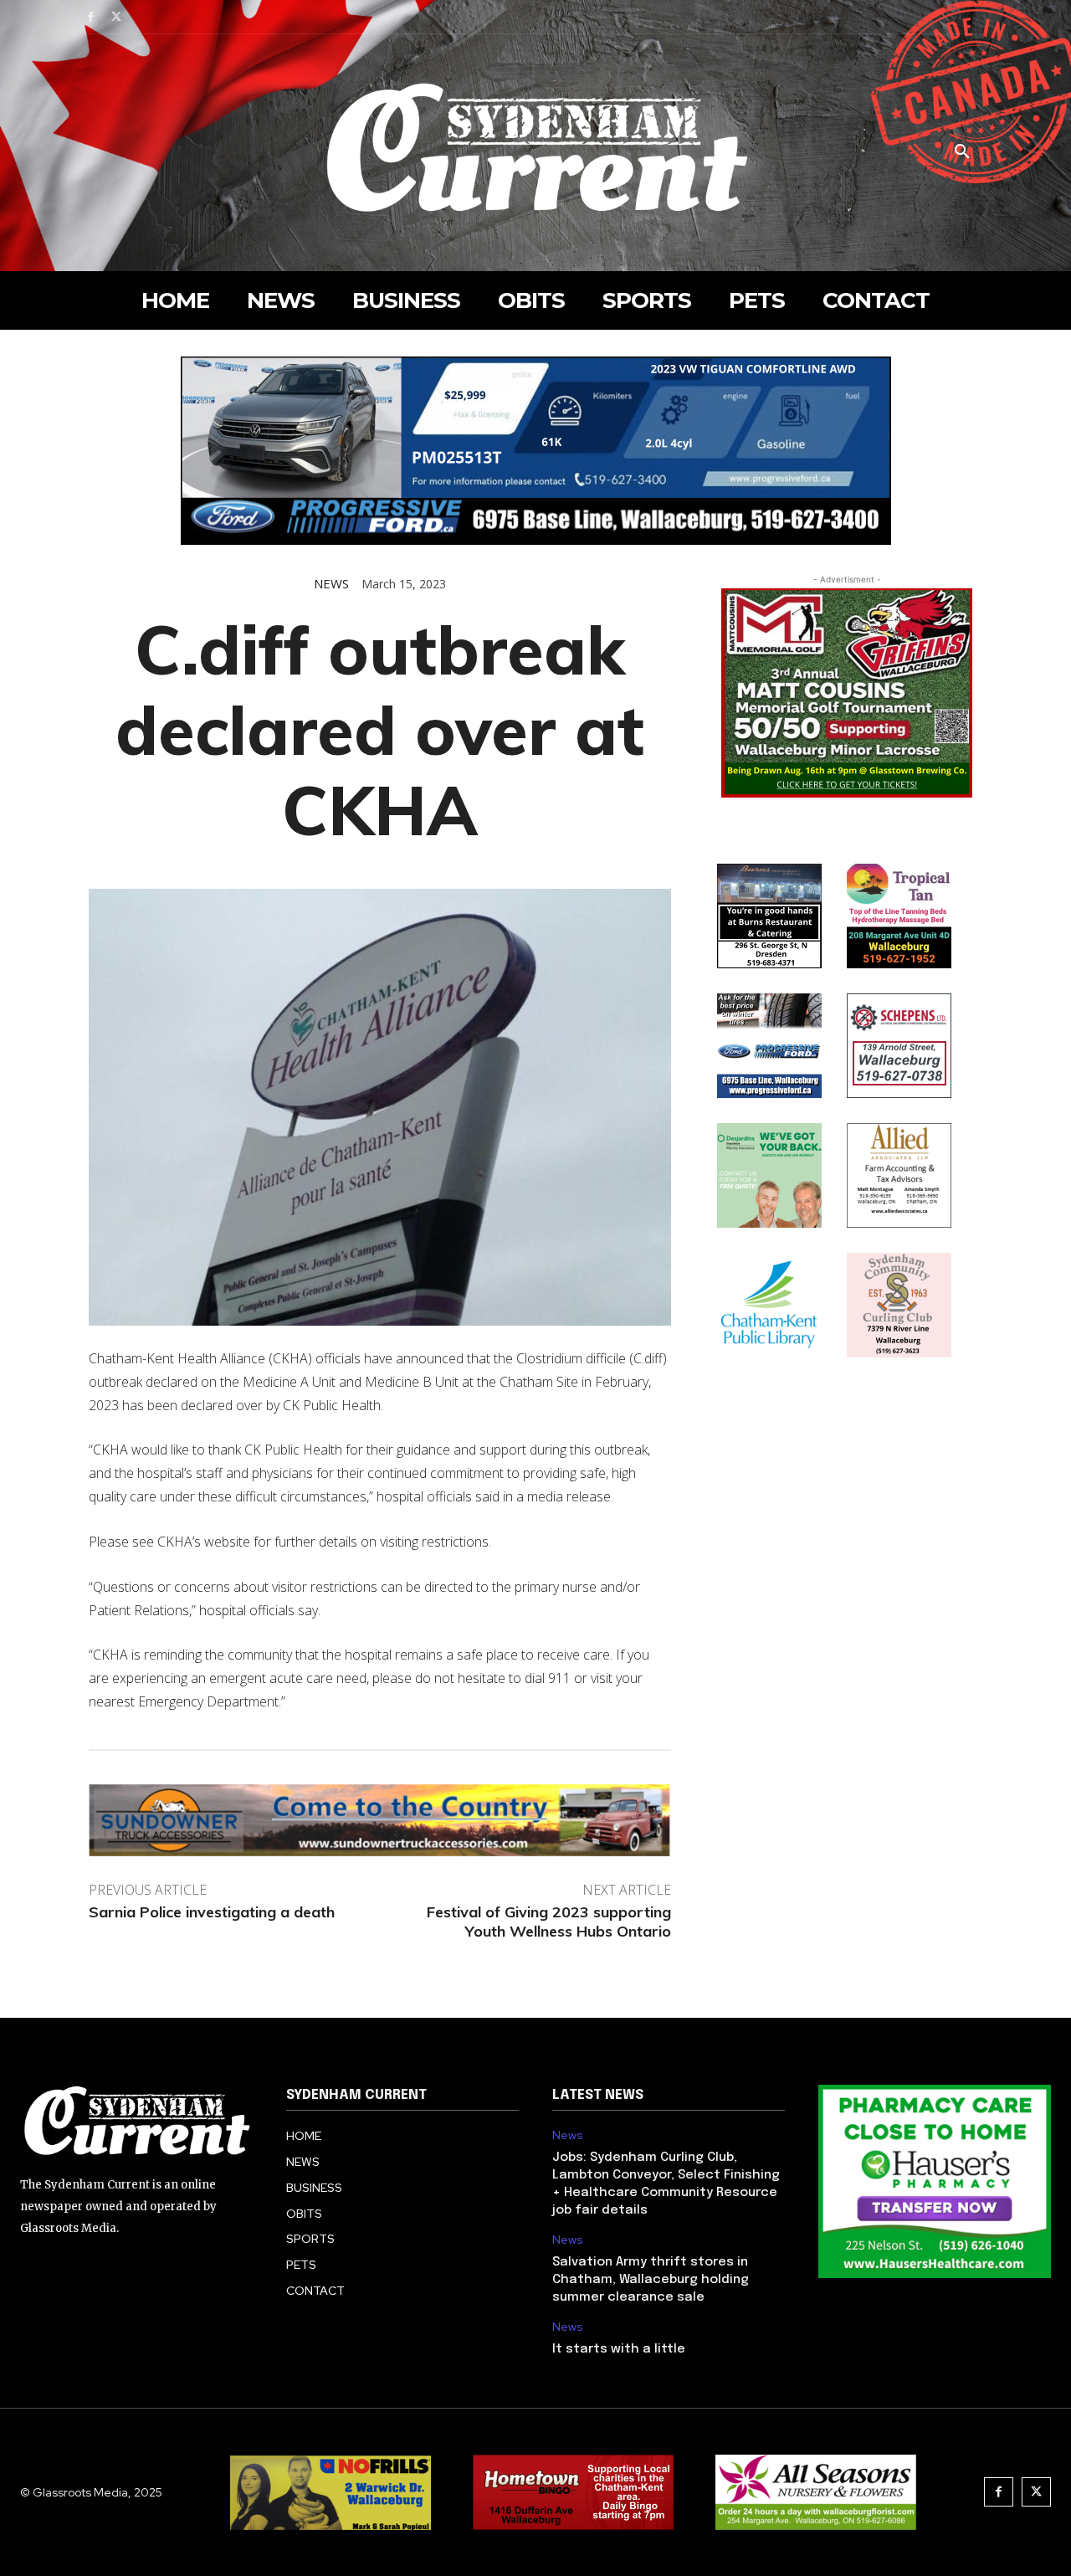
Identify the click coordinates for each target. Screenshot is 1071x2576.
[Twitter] (117, 17)
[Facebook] (91, 17)
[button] (962, 152)
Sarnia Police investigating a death (212, 1912)
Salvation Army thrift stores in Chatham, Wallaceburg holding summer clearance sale (651, 2280)
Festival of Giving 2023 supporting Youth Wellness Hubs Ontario (549, 1922)
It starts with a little (619, 2349)
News (331, 584)
